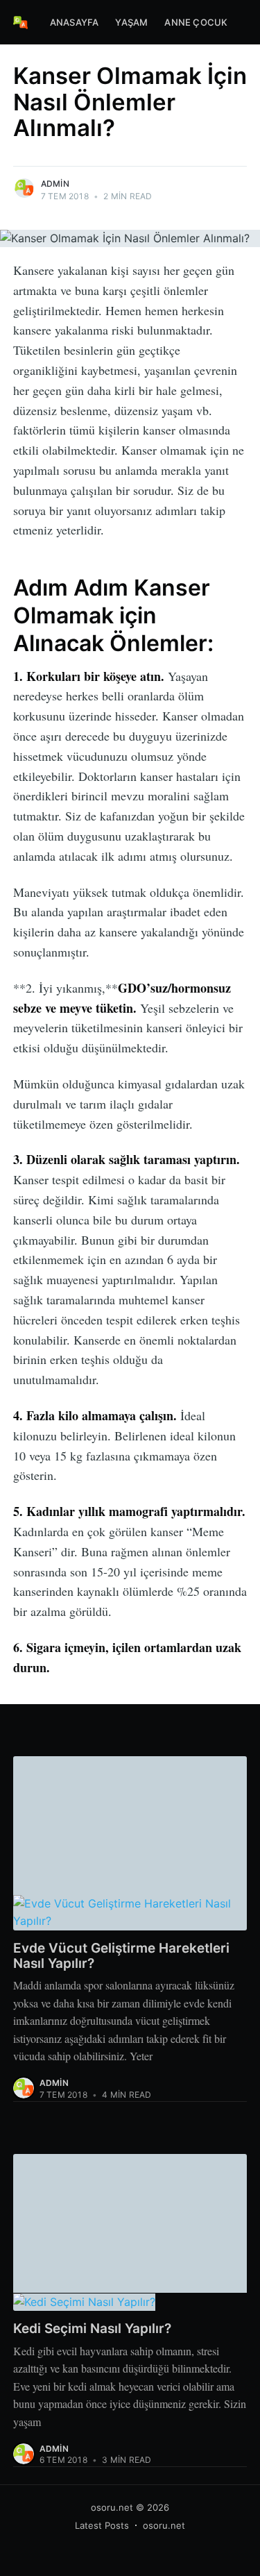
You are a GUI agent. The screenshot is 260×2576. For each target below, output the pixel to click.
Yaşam (131, 22)
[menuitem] (75, 23)
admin (55, 184)
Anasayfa (75, 22)
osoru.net (112, 2507)
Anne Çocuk (196, 22)
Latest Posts (102, 2525)
